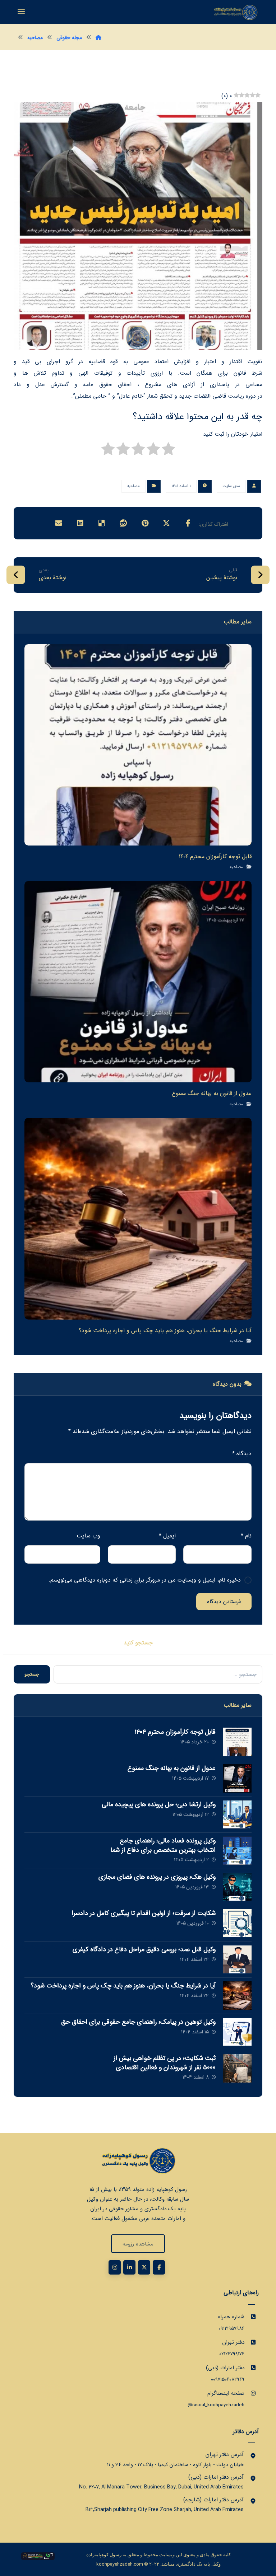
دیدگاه (242, 1454)
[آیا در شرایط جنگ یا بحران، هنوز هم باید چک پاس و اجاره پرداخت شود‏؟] (237, 1996)
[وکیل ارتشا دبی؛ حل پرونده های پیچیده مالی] (237, 1814)
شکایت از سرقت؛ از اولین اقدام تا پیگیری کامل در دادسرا (144, 1913)
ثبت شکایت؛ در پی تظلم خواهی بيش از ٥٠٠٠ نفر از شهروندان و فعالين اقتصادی (165, 2063)
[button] (188, 523)
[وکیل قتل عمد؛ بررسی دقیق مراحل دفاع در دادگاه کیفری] (237, 1959)
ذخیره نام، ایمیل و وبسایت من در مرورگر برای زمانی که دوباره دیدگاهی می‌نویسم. (145, 1580)
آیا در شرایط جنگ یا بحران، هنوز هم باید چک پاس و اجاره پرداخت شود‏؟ (123, 1986)
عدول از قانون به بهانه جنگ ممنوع (172, 1768)
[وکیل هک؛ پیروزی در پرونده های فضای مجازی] (237, 1887)
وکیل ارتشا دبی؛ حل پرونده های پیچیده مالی (159, 1804)
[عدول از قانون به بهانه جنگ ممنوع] (237, 1778)
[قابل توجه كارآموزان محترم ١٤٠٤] (237, 1742)
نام (246, 1536)
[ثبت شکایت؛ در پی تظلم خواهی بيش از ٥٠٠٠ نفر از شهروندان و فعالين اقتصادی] (237, 2068)
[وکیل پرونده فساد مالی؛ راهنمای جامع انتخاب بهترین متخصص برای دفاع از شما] (237, 1851)
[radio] (168, 451)
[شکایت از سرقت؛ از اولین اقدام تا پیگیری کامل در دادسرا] (237, 1923)
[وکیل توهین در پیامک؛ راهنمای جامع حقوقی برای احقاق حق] (237, 2032)
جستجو (32, 1674)
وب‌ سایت (88, 1536)
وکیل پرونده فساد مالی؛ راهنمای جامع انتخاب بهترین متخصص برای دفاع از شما (163, 1845)
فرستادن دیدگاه (224, 1602)
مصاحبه (134, 486)
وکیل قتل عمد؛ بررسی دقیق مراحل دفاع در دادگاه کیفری (144, 1949)
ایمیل (167, 1536)
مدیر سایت (231, 486)
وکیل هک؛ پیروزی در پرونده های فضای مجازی (157, 1877)
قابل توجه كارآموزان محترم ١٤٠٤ (175, 1732)
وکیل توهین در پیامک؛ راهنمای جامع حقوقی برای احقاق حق (138, 2022)
